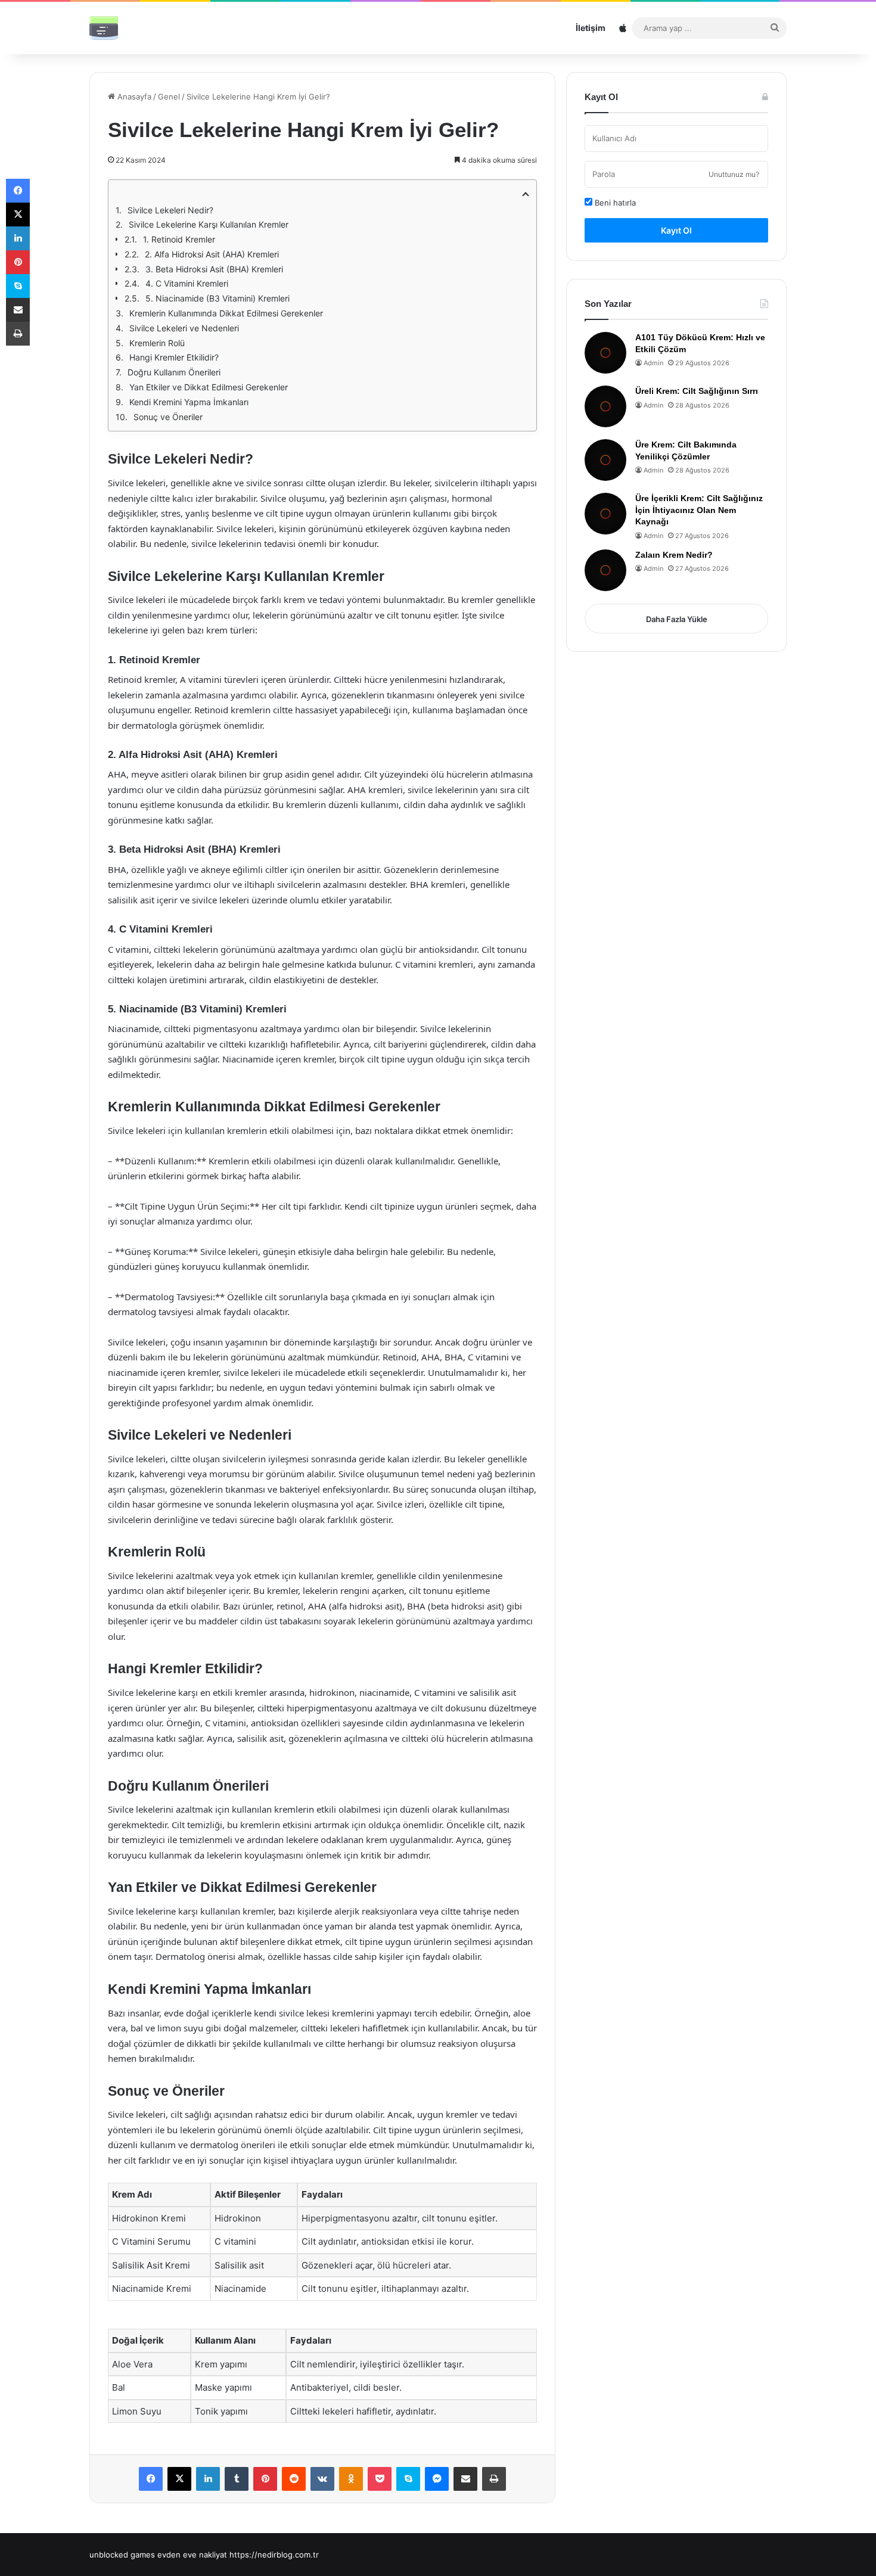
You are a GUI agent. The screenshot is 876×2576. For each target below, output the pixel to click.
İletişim (591, 28)
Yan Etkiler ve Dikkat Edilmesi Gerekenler (209, 387)
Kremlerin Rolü (157, 343)
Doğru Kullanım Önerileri (174, 372)
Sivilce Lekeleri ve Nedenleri (184, 328)
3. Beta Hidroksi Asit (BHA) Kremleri (214, 269)
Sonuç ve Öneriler (168, 417)
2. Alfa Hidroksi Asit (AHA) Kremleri (212, 254)
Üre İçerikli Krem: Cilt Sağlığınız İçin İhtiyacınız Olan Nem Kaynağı (699, 510)
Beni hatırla (614, 203)
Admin (653, 363)
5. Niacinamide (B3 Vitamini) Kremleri (218, 298)
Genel (169, 97)
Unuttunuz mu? (734, 174)
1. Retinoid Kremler (179, 239)
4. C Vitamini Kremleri (187, 283)
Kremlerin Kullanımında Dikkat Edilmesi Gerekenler (226, 313)
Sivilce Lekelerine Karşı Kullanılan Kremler (209, 224)
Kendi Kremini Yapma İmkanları (189, 402)
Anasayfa (133, 97)
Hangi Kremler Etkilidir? (174, 357)
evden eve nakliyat (192, 2555)
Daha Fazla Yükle (677, 619)
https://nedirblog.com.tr (274, 2555)
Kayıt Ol (676, 230)
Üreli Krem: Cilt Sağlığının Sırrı (697, 391)
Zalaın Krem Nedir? (674, 555)
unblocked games (122, 2555)
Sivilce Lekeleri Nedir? (170, 210)
